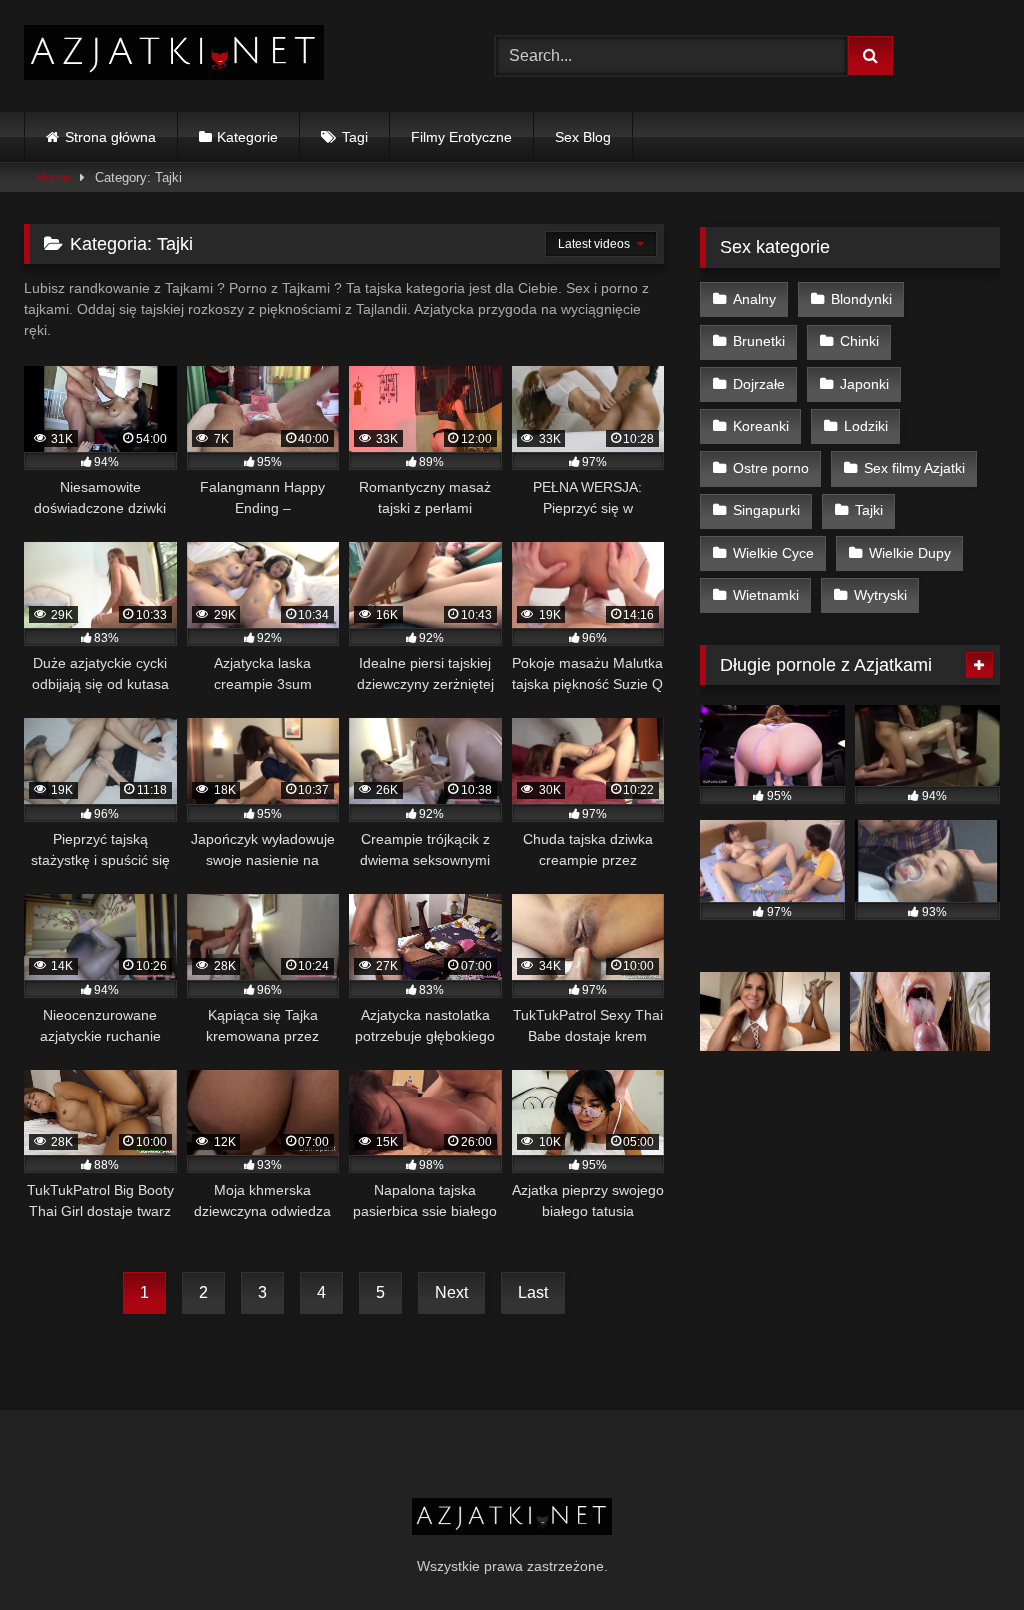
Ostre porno (771, 468)
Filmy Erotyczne (461, 137)
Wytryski (880, 595)
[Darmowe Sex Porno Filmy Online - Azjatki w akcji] (228, 56)
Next (451, 1292)
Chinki (859, 341)
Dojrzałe (759, 384)
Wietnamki (766, 595)
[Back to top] (962, 1550)
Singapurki (766, 510)
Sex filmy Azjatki (914, 468)
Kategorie (247, 137)
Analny (754, 299)
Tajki (869, 510)
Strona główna (110, 137)
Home (53, 177)
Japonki (864, 384)
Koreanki (761, 426)
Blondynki (861, 299)
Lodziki (866, 426)
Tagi (355, 137)
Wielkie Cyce (773, 553)
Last (533, 1292)
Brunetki (759, 341)
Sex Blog (583, 137)
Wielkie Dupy (910, 553)
